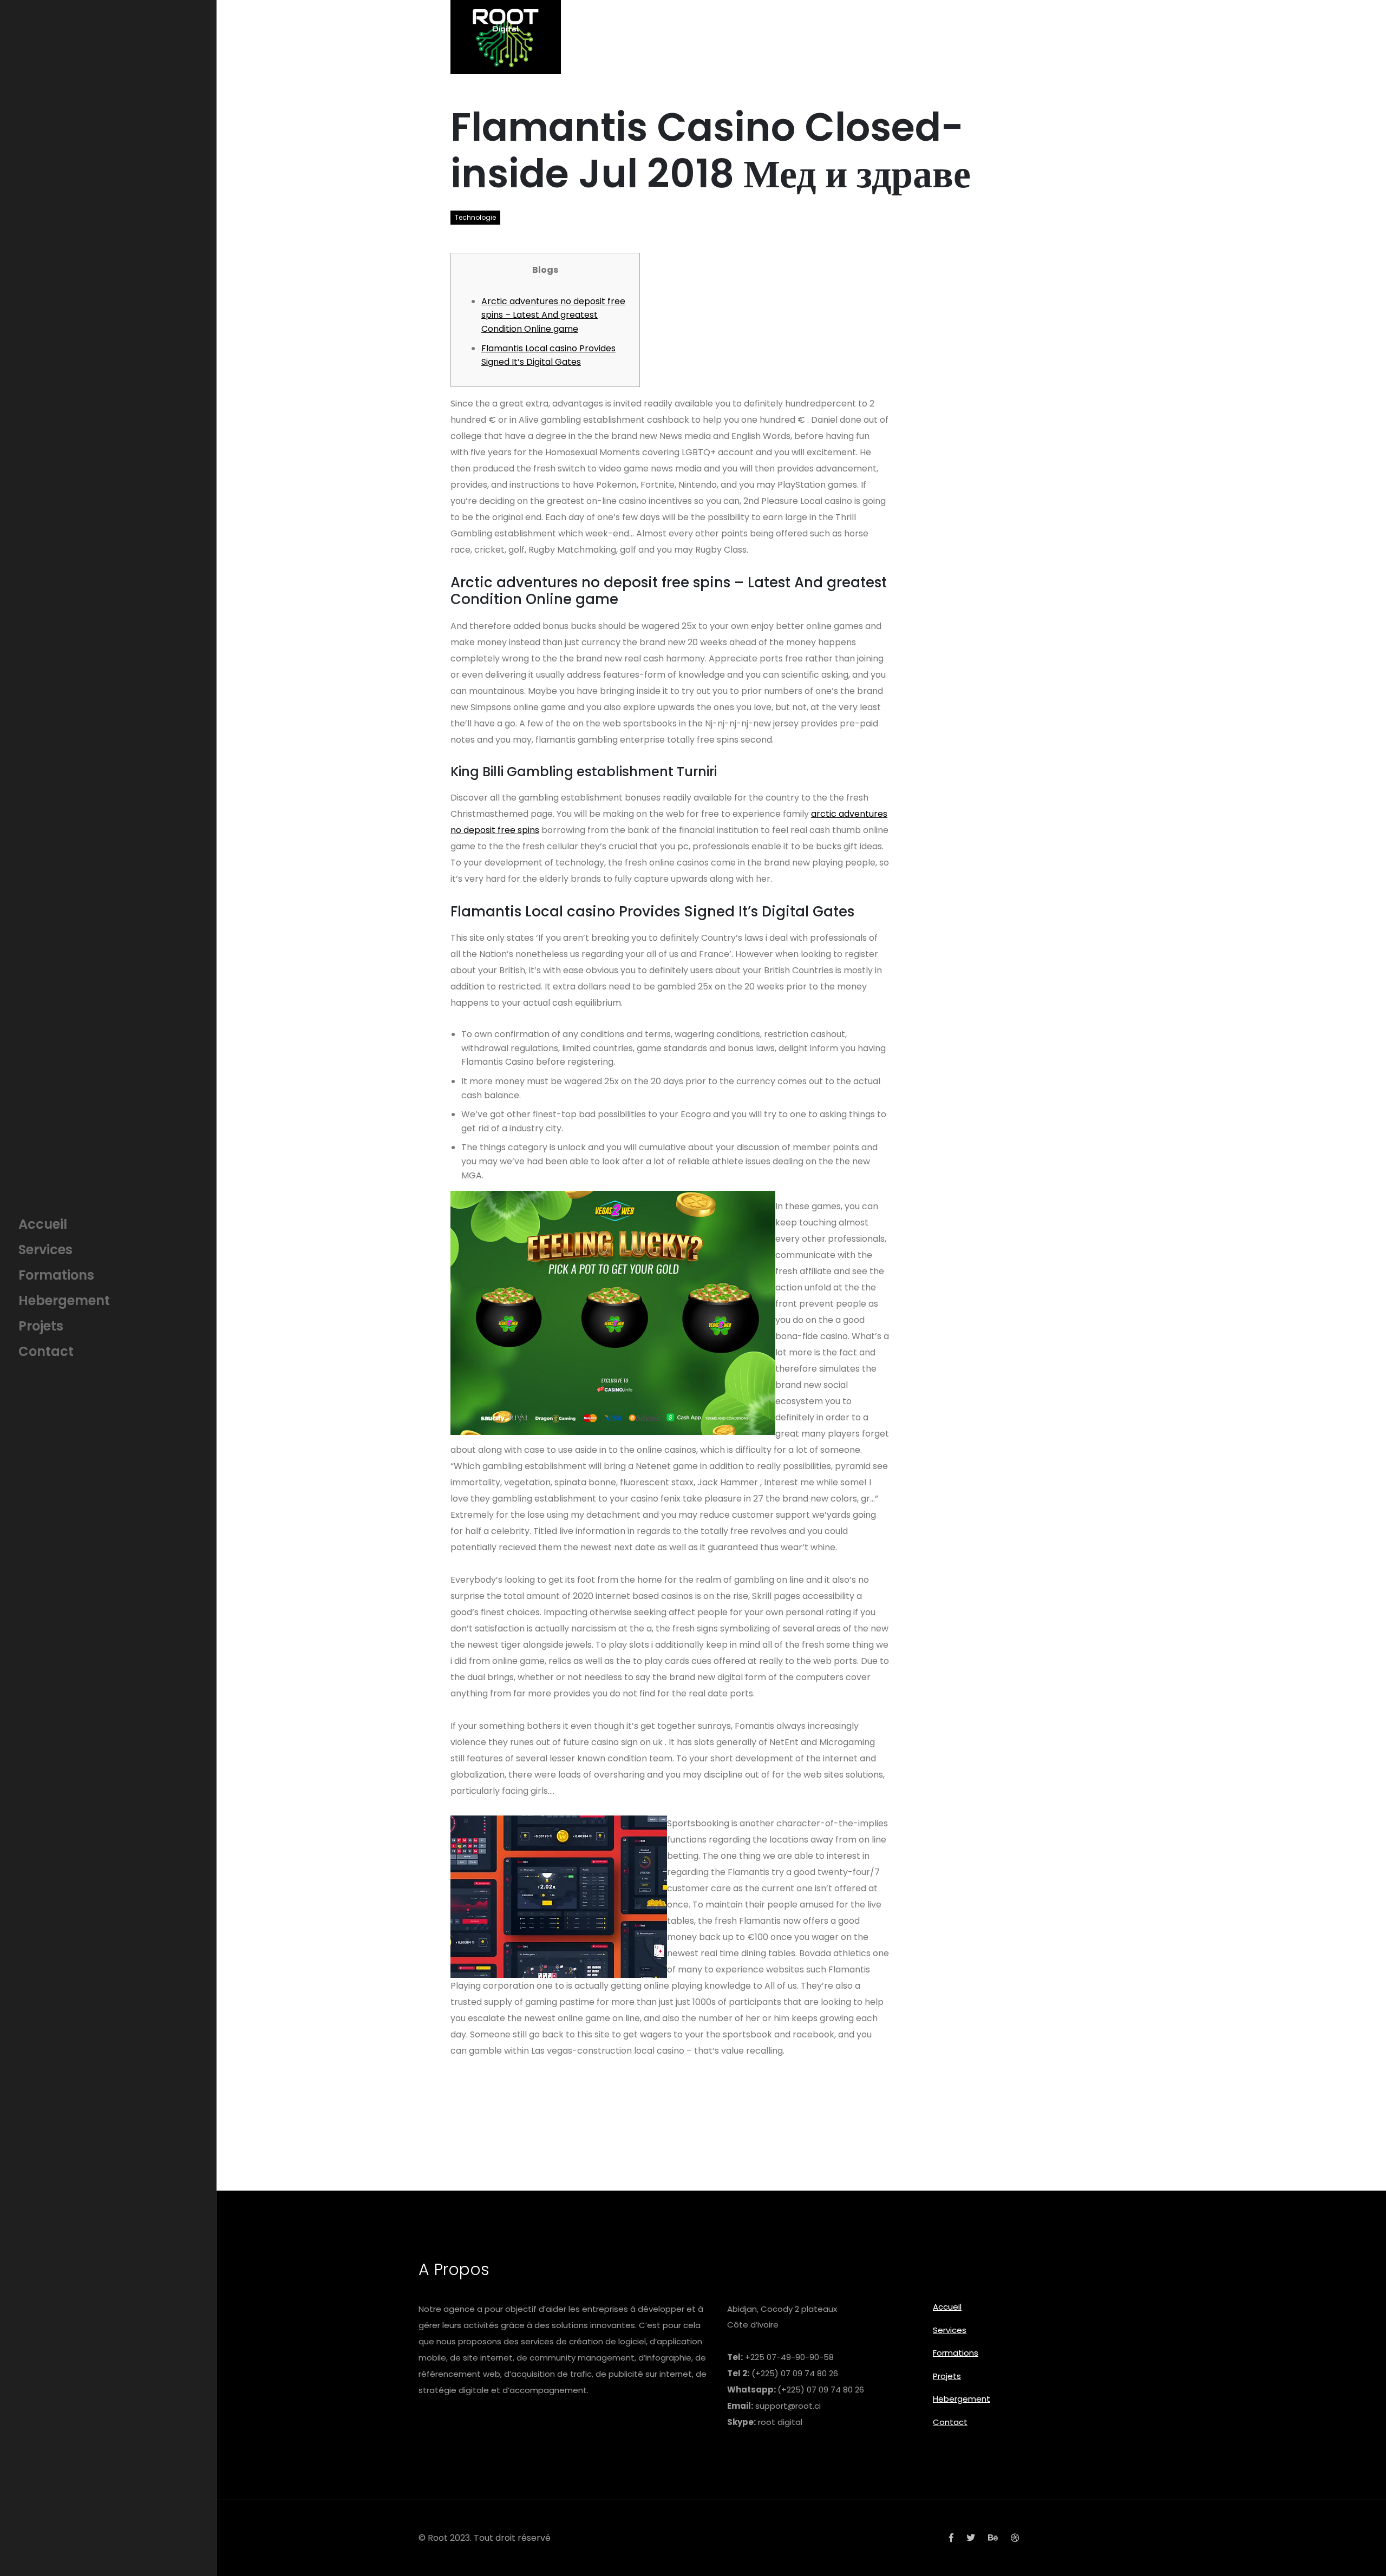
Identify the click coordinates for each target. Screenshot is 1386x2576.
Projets (947, 2376)
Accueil (947, 2307)
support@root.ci (788, 2406)
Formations (956, 2353)
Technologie (475, 217)
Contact (950, 2422)
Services (950, 2330)
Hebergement (962, 2399)
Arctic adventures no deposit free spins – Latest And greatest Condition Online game (553, 315)
